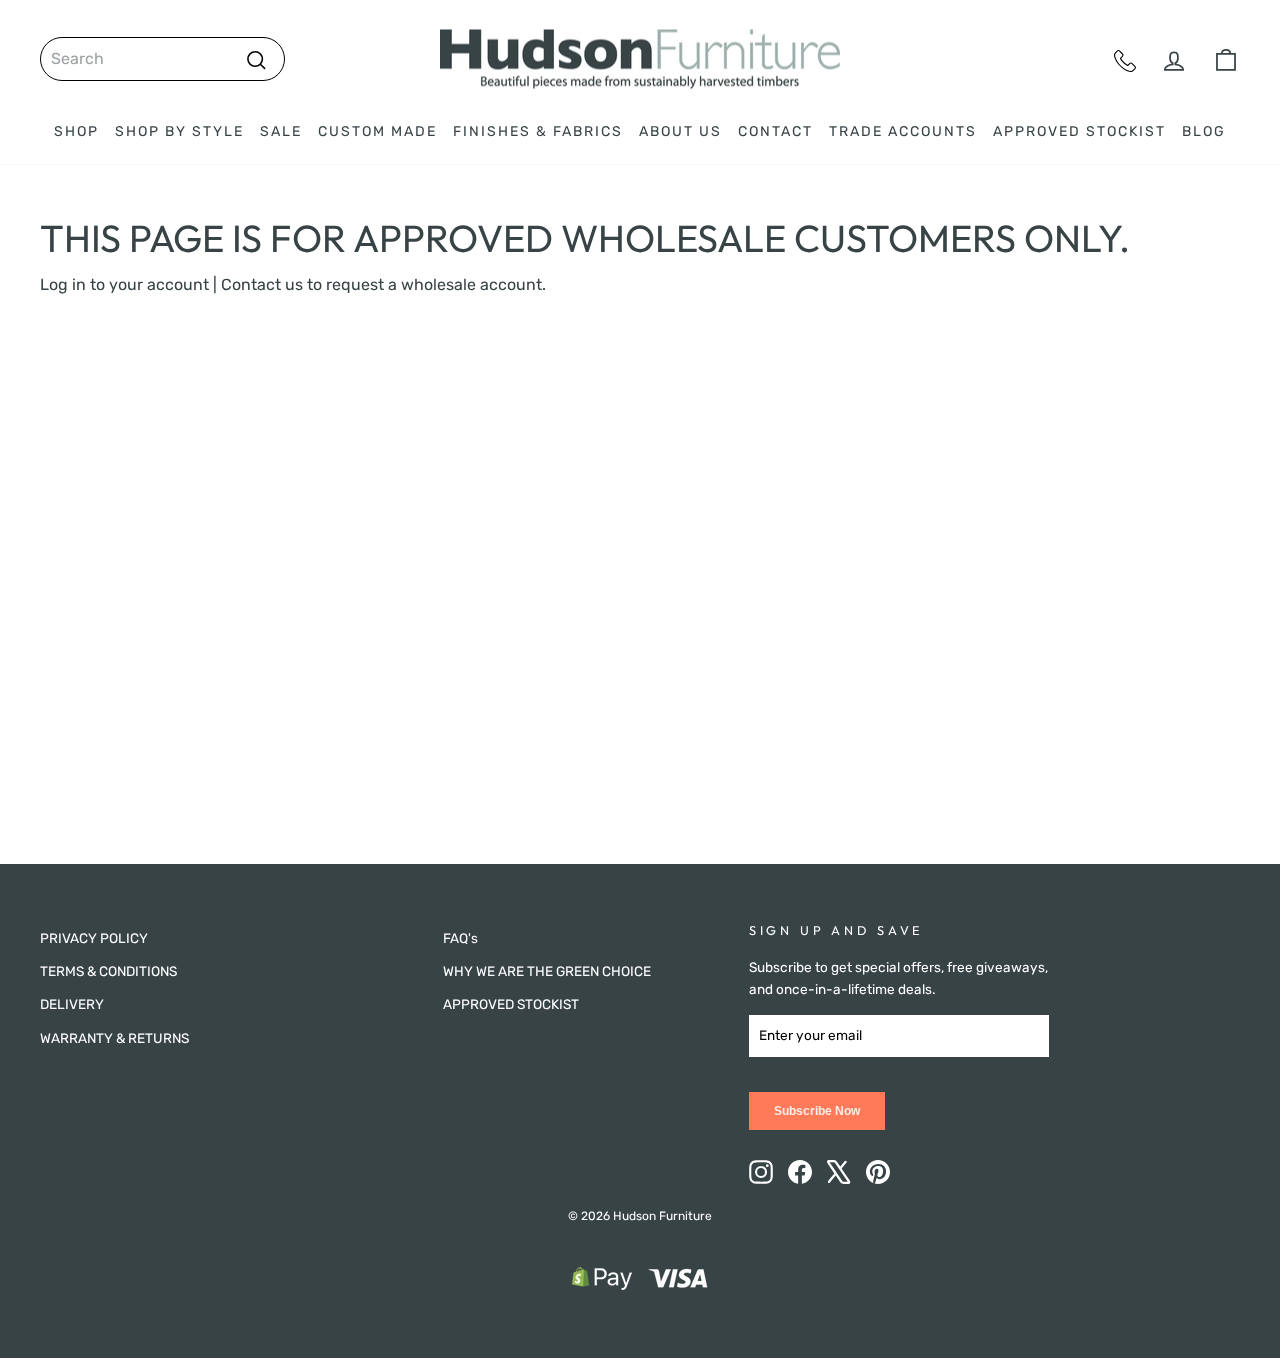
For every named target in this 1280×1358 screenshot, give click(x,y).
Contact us (262, 284)
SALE (281, 131)
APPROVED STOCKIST (1079, 131)
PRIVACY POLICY (94, 938)
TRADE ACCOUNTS (903, 131)
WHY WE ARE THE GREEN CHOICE (547, 971)
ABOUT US (680, 131)
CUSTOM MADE (377, 131)
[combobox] (162, 59)
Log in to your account (124, 284)
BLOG (1204, 131)
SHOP (76, 131)
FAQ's (460, 938)
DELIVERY (72, 1004)
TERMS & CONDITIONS (108, 971)
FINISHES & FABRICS (538, 131)
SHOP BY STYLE (179, 131)
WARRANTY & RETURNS (114, 1038)
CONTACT (775, 131)
